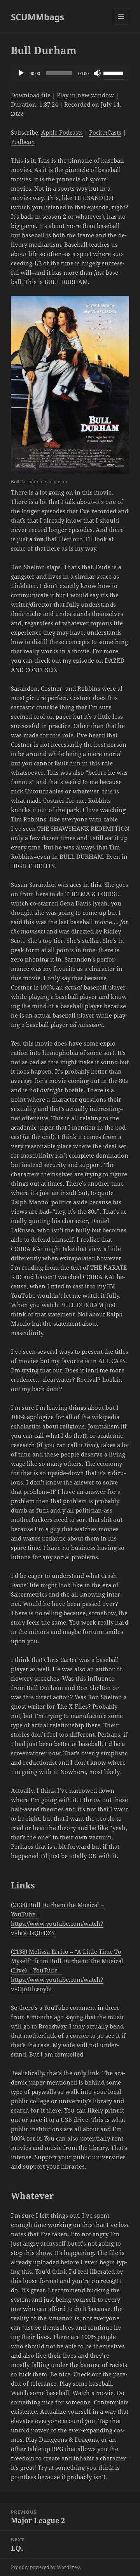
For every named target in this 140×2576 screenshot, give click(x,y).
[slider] (114, 72)
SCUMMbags (38, 17)
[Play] (21, 73)
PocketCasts (105, 132)
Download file (31, 95)
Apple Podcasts (62, 132)
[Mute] (97, 73)
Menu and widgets (121, 25)
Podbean (23, 142)
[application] (70, 73)
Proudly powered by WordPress (46, 2567)
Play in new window (85, 95)
